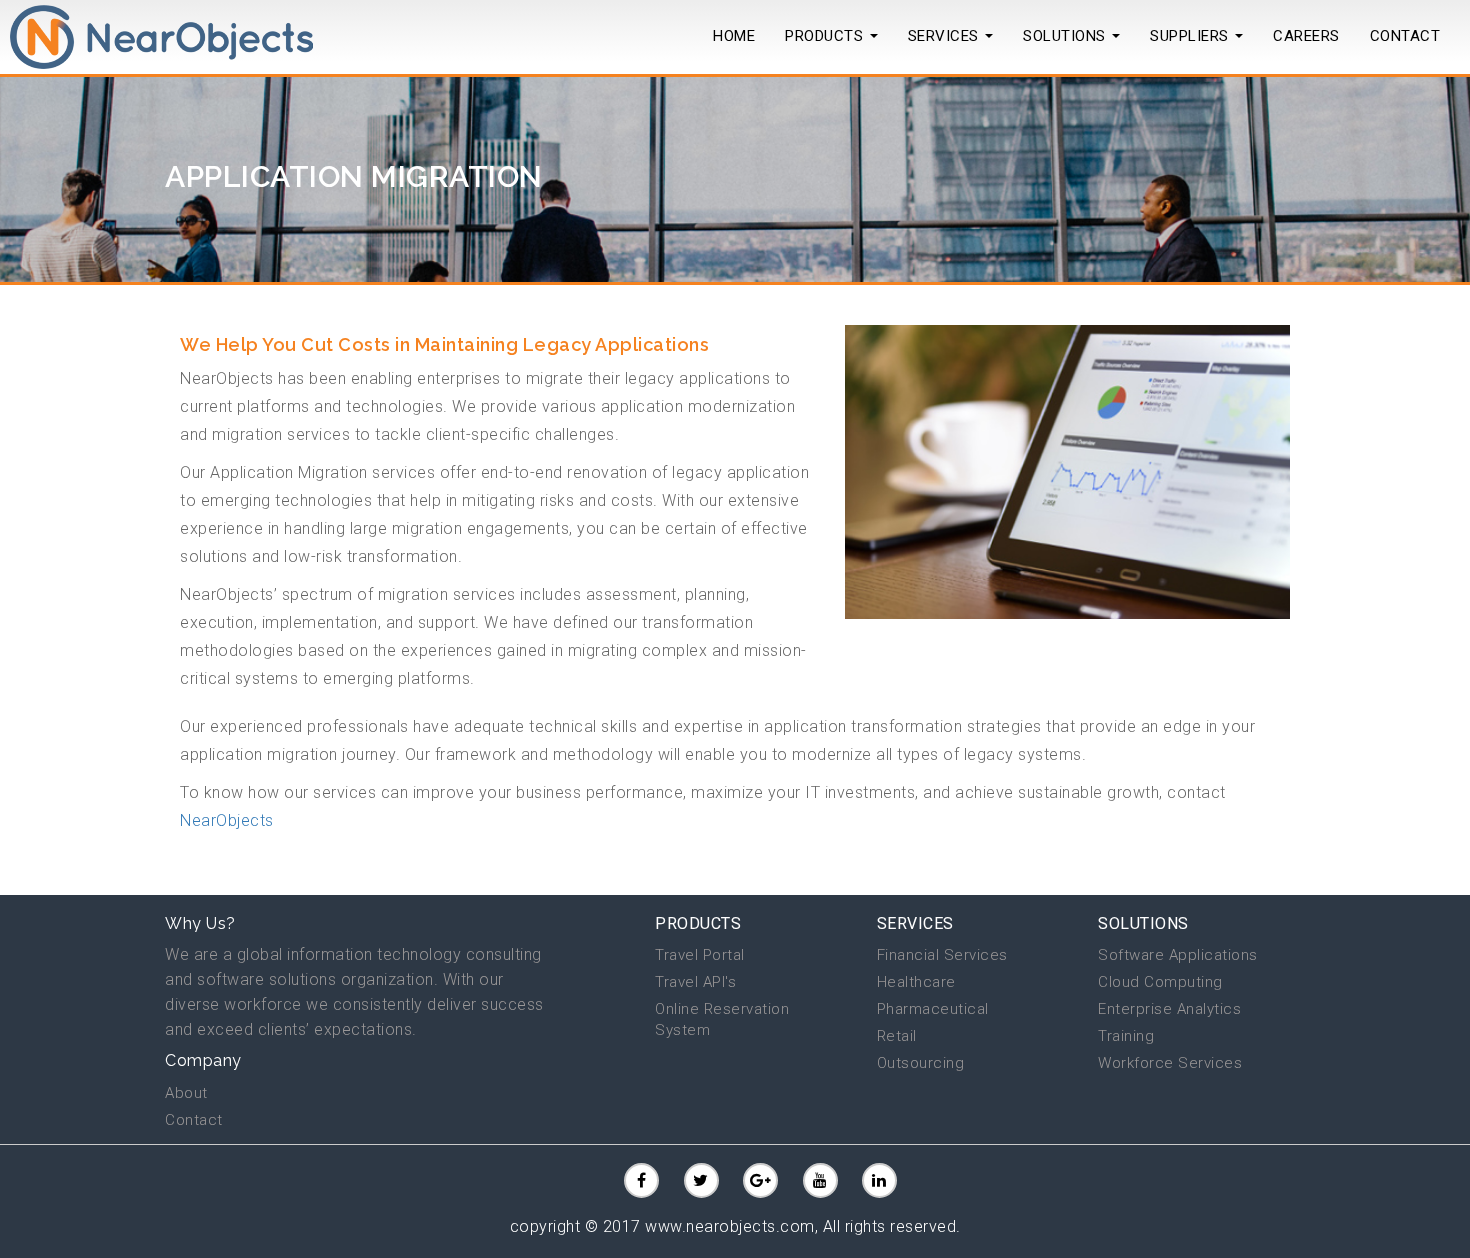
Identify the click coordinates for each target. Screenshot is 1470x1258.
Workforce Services (1170, 1063)
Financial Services (942, 955)
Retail (897, 1036)
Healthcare (916, 982)
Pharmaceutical (933, 1009)
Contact (194, 1120)
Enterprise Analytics (1169, 1009)
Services (946, 36)
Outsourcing (921, 1063)
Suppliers (1191, 36)
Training (1126, 1036)
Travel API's (695, 982)
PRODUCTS (826, 36)
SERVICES (915, 923)
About (186, 1093)
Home (734, 36)
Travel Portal (700, 955)
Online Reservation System (722, 1019)
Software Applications (1178, 955)
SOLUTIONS (1066, 36)
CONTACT (1405, 36)
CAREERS (1306, 36)
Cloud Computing (1160, 982)
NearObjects (227, 820)
